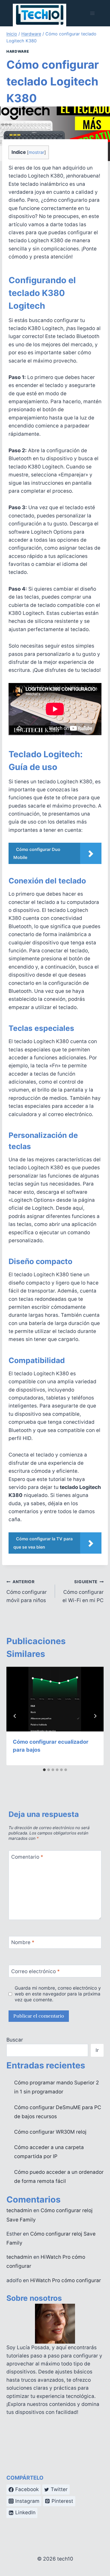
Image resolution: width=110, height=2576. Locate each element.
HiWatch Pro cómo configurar (66, 2280)
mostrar (36, 152)
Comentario (27, 1857)
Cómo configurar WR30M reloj (50, 2132)
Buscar (15, 2040)
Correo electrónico (36, 1971)
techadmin (19, 2210)
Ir (97, 2050)
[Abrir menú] (92, 13)
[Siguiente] (95, 1716)
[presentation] (55, 1699)
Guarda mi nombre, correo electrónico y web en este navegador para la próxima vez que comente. (58, 1994)
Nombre (23, 1942)
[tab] (44, 1770)
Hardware (18, 51)
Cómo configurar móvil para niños (27, 1591)
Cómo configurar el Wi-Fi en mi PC (83, 1591)
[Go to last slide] (15, 1716)
